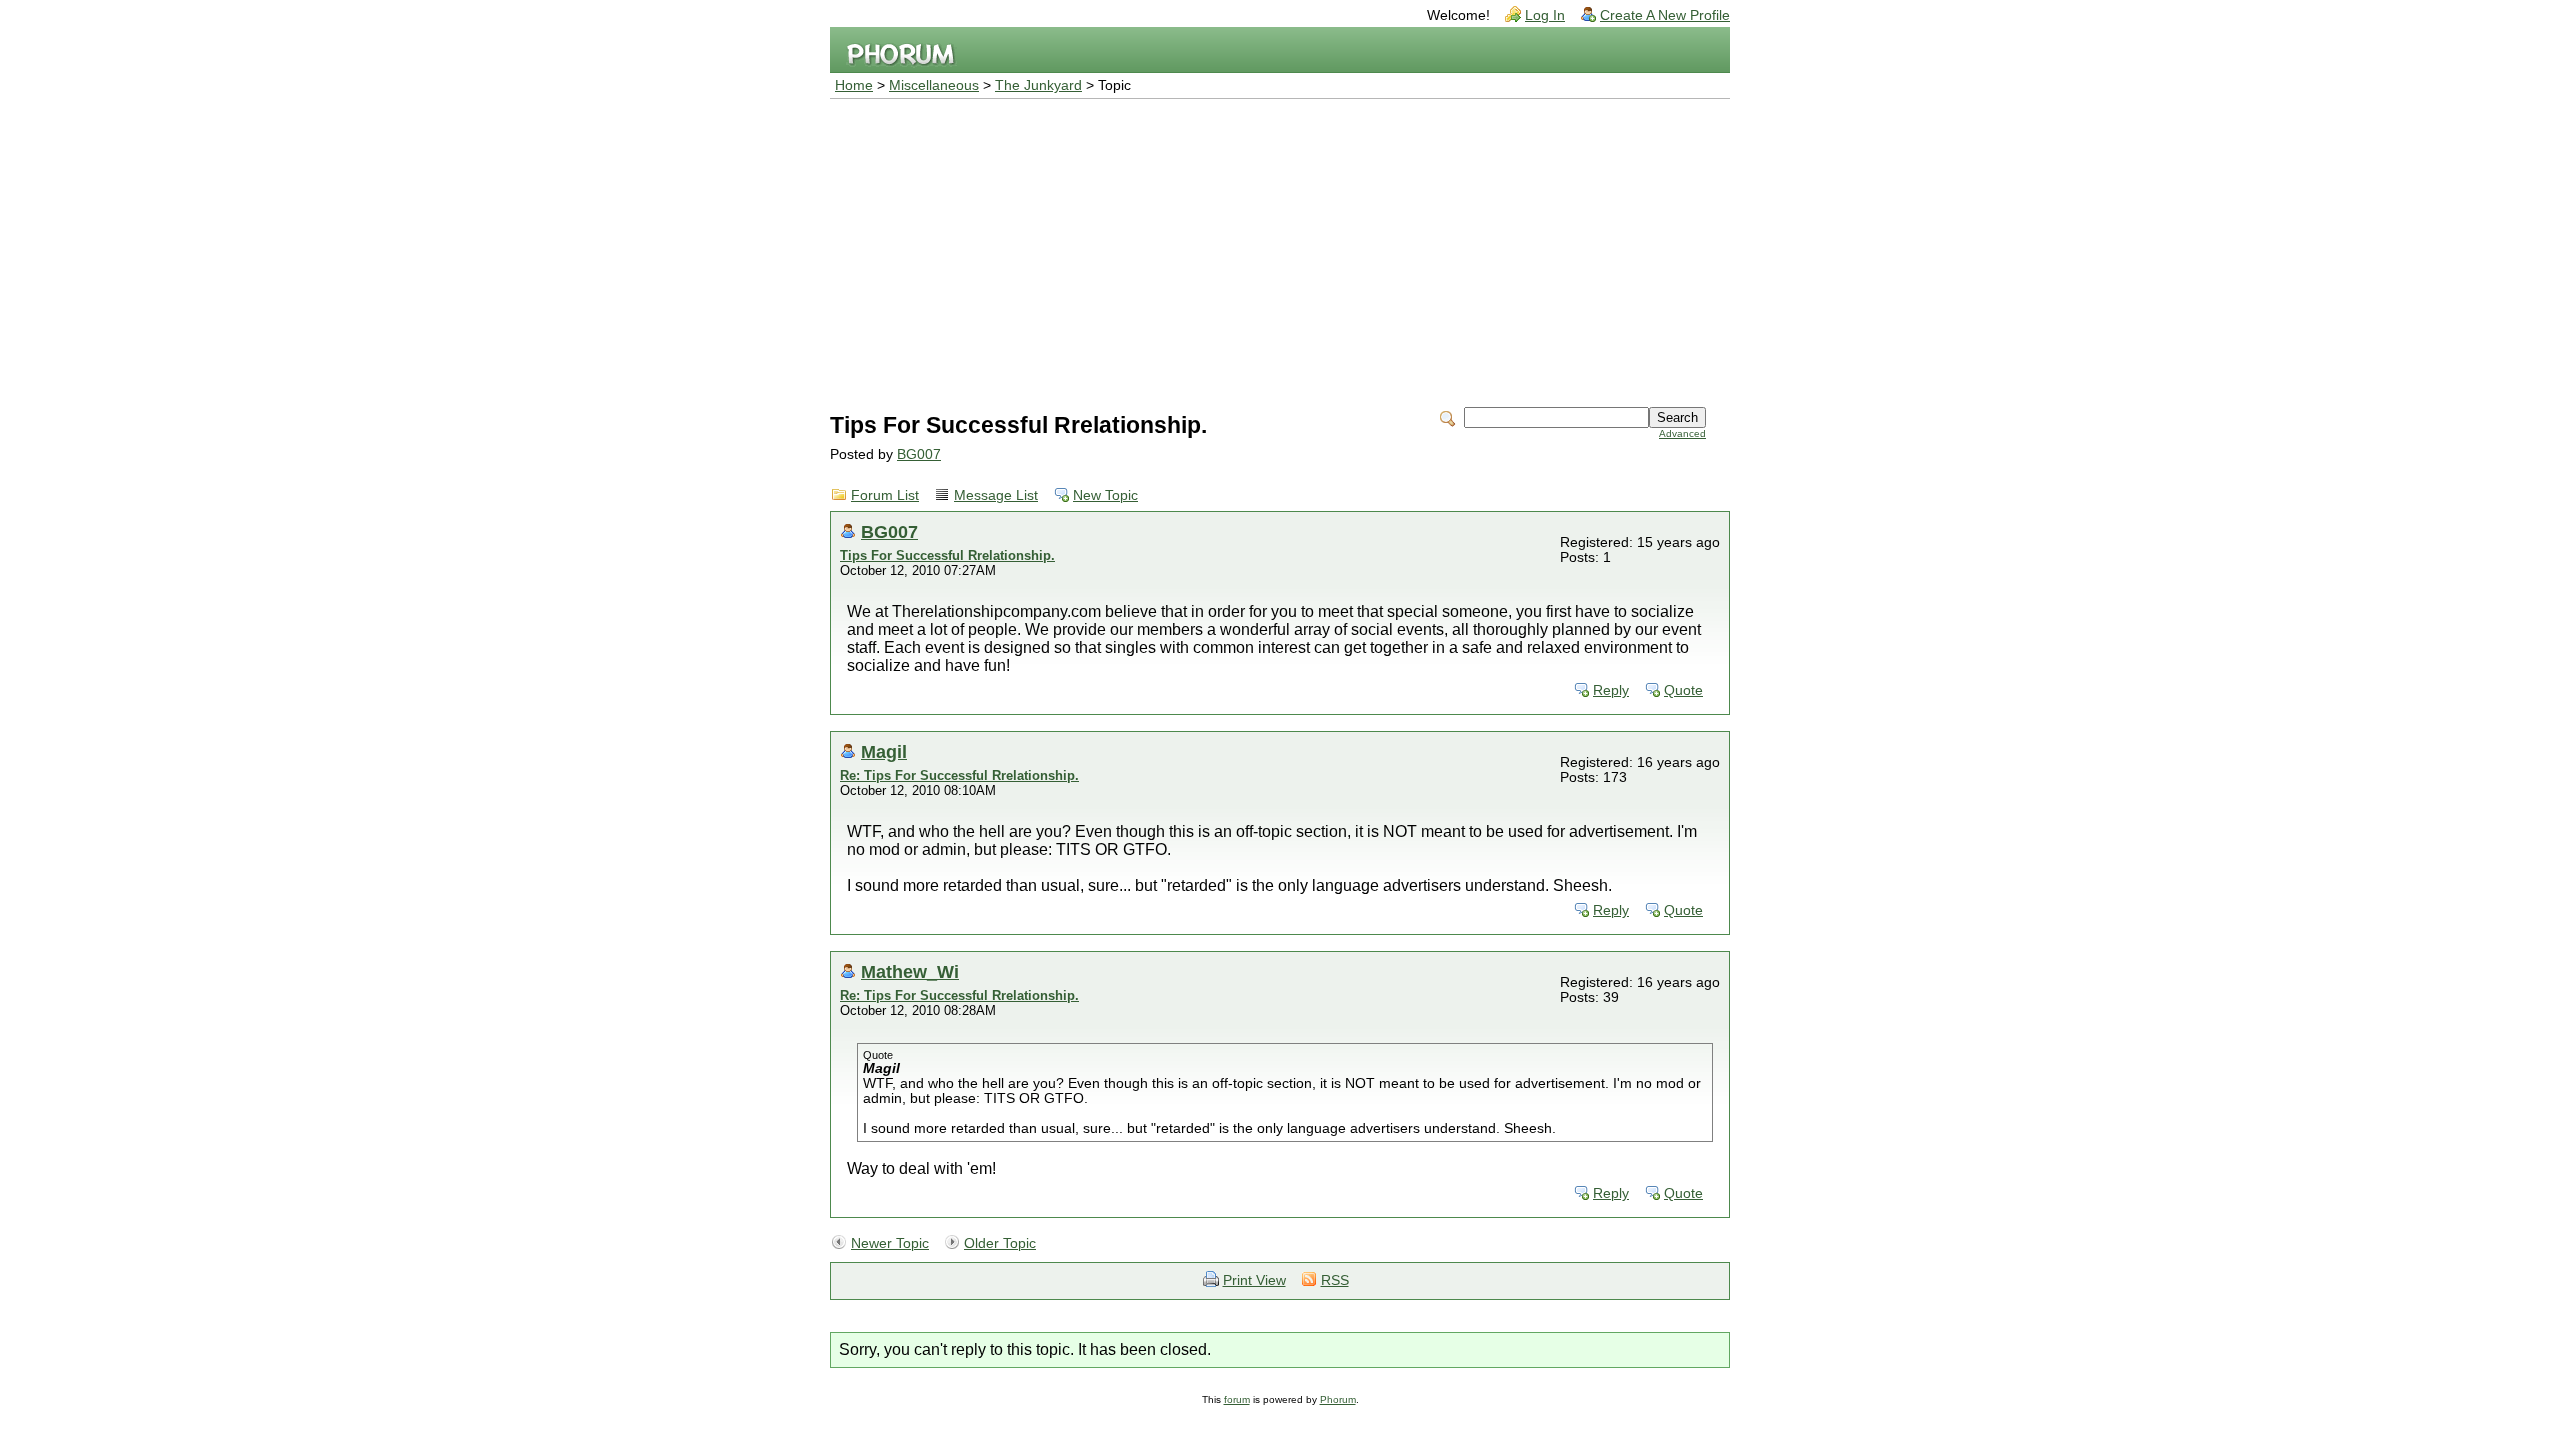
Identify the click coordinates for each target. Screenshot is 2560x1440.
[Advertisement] (1280, 249)
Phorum (1338, 1399)
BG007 (919, 454)
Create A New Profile (1665, 15)
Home (854, 85)
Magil (884, 751)
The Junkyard (1038, 85)
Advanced (1682, 433)
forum (1237, 1399)
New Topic (1105, 495)
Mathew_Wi (910, 971)
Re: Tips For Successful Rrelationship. (959, 775)
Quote (1683, 690)
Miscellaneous (934, 85)
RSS (1335, 1280)
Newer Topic (890, 1243)
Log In (1545, 15)
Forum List (885, 495)
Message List (996, 495)
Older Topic (1000, 1243)
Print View (1254, 1280)
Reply (1611, 690)
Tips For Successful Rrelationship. (947, 555)
